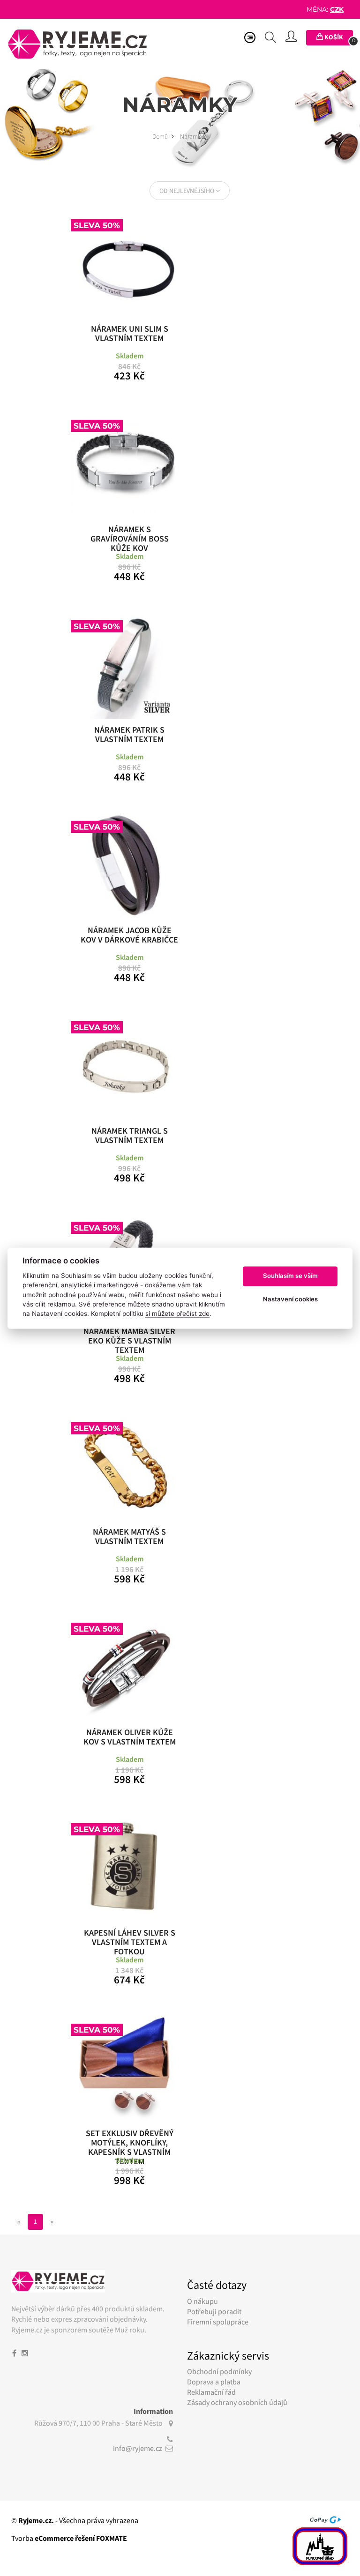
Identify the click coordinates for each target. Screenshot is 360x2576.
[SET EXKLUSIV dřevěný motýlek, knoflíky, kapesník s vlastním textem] (125, 2068)
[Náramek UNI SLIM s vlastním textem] (125, 264)
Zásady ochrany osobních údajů (237, 2402)
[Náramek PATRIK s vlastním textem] (125, 665)
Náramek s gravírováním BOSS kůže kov (130, 536)
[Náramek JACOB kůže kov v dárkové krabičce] (125, 865)
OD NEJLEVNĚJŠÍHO (187, 191)
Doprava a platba (214, 2382)
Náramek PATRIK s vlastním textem (129, 735)
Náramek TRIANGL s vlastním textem (130, 1136)
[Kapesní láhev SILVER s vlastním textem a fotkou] (125, 1868)
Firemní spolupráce (218, 2322)
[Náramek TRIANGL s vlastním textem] (125, 1066)
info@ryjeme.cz (138, 2448)
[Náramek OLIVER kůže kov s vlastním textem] (125, 1667)
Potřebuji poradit (214, 2311)
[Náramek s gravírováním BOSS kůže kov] (125, 464)
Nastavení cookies (290, 1299)
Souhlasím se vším (290, 1276)
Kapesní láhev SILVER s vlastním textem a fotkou (130, 1940)
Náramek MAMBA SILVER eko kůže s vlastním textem (129, 1338)
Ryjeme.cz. (36, 2520)
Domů (161, 136)
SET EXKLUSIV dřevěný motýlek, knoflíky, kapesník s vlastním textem (130, 2140)
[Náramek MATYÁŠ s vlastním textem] (125, 1467)
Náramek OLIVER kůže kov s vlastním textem (130, 1737)
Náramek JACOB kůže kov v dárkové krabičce (129, 935)
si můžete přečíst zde (177, 1314)
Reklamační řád (211, 2392)
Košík (338, 38)
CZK (337, 9)
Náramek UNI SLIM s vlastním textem (130, 334)
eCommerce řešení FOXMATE (81, 2538)
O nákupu (202, 2301)
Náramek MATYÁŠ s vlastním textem (129, 1537)
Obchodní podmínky (219, 2371)
